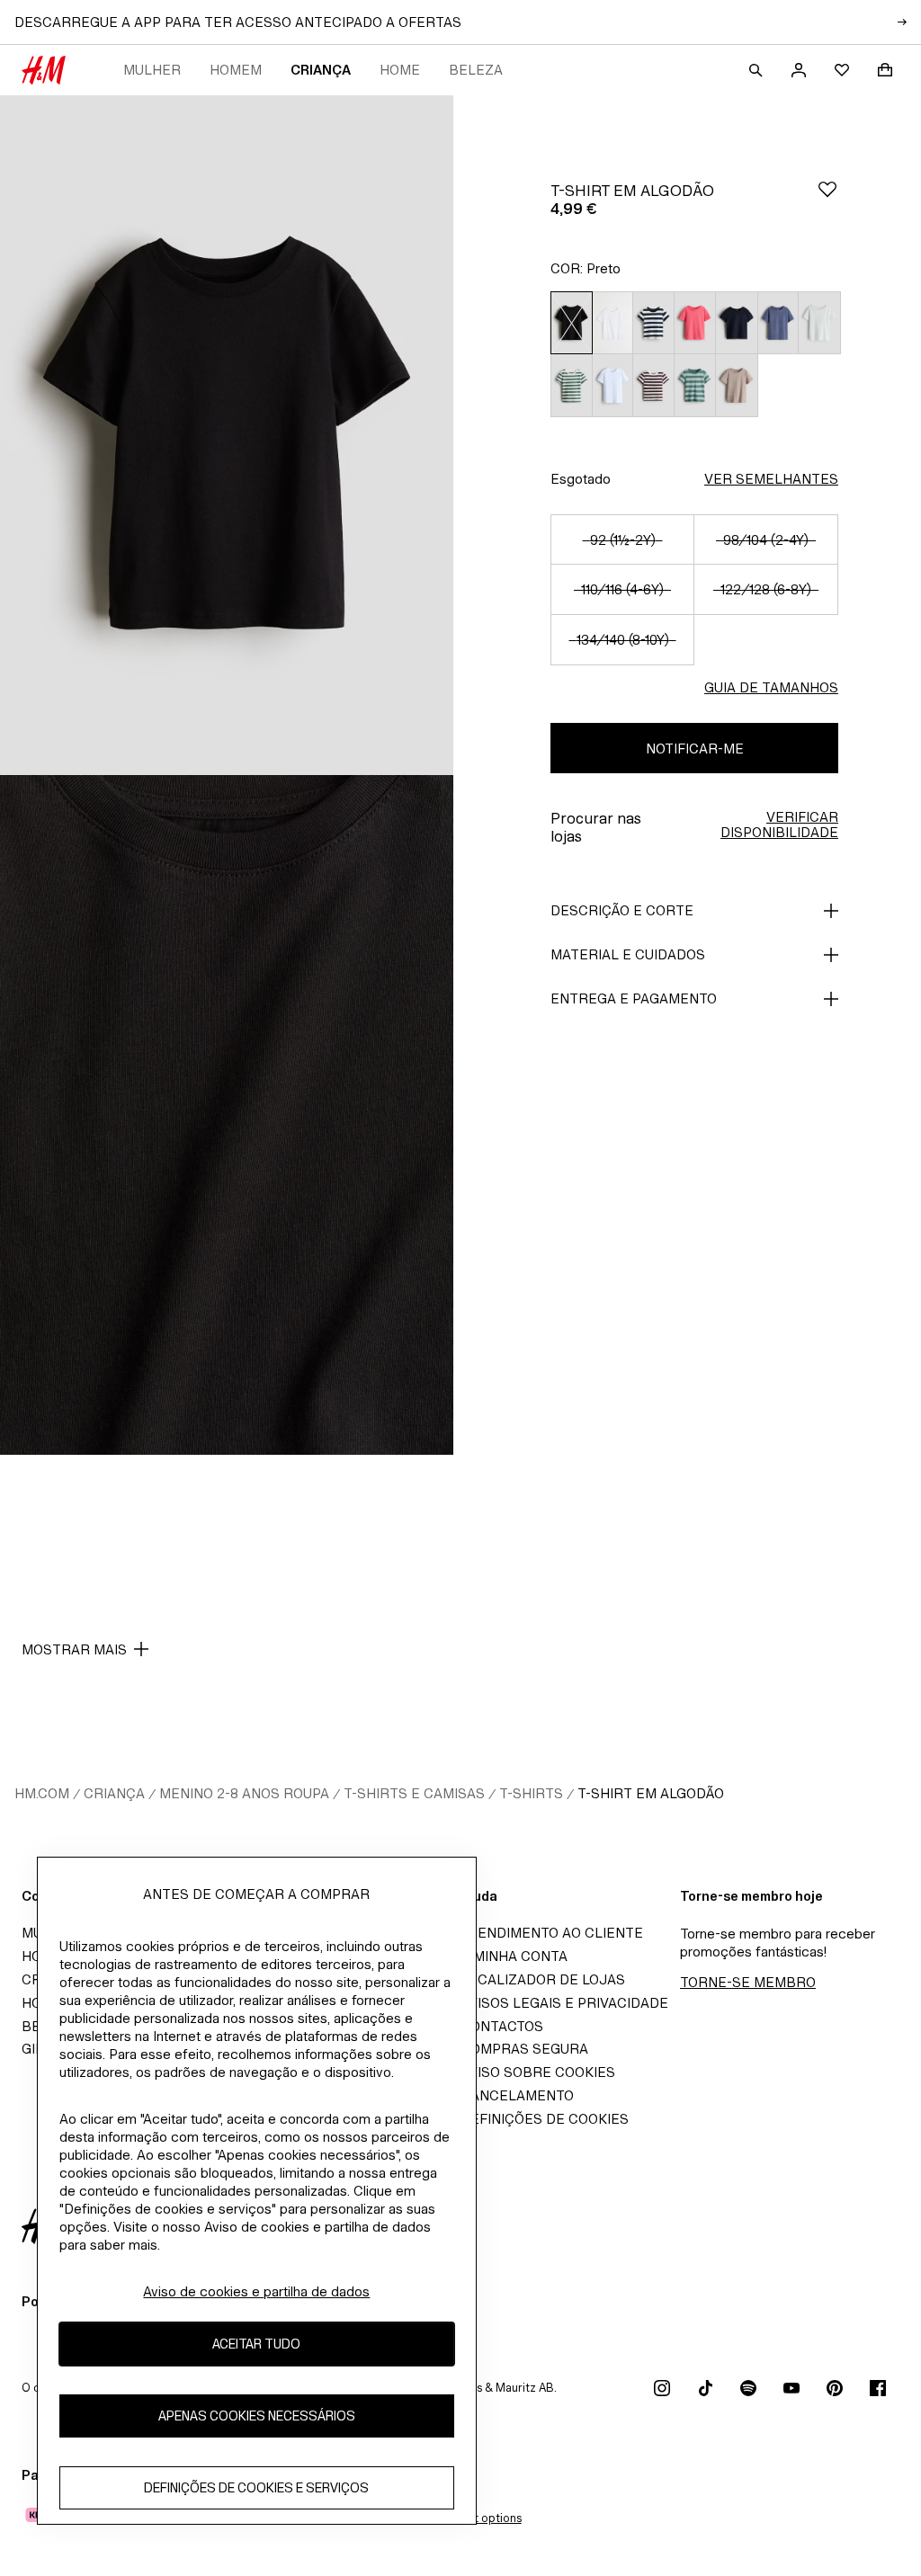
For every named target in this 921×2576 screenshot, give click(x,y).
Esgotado (581, 479)
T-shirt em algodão (651, 1793)
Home (400, 70)
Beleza (476, 70)
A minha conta (514, 1956)
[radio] (571, 323)
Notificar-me (695, 749)
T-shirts (531, 1793)
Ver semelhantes (771, 479)
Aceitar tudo (256, 2344)
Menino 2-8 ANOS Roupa (244, 1793)
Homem (236, 70)
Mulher (152, 70)
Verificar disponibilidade (779, 824)
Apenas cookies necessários (257, 2416)
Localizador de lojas (543, 1979)
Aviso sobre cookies (538, 2072)
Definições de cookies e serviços (256, 2487)
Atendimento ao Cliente (552, 1933)
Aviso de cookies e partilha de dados (256, 2291)
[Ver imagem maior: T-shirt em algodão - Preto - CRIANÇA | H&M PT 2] (227, 1115)
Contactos (502, 2026)
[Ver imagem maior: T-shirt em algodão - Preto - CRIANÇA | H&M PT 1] (227, 435)
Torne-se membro (748, 1982)
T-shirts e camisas (414, 1793)
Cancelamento (517, 2095)
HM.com (42, 1793)
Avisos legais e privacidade (564, 2003)
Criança (321, 70)
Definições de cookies (545, 2119)
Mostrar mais (74, 1649)
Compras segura (524, 2049)
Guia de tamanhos (771, 687)
